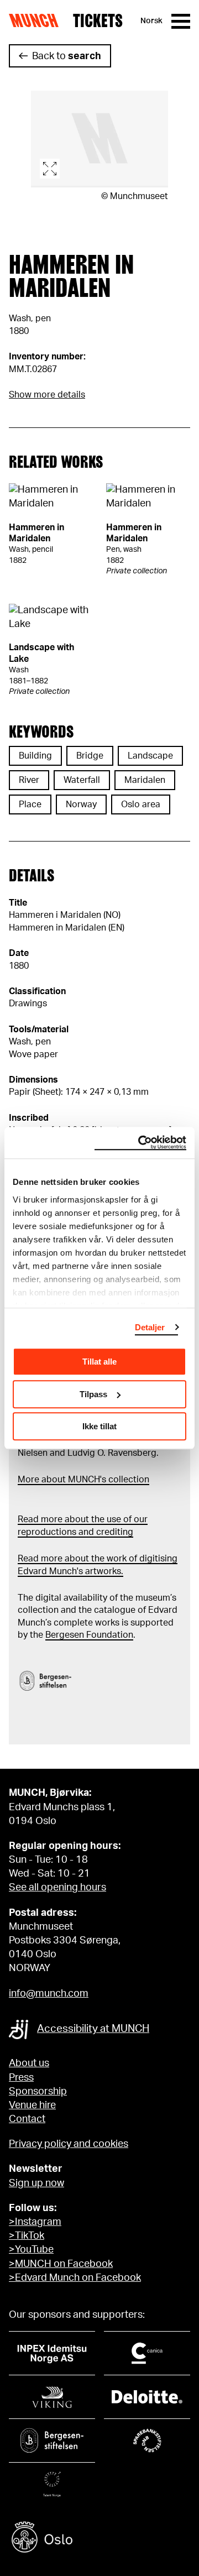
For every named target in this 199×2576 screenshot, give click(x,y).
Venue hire (32, 2105)
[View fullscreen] (99, 139)
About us (29, 2063)
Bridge (90, 756)
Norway (81, 804)
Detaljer (150, 1327)
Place (30, 804)
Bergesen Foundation (89, 1635)
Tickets (98, 21)
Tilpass (93, 1394)
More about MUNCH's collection (83, 1480)
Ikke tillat (99, 1426)
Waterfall (82, 780)
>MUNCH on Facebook (61, 2264)
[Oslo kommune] (99, 2539)
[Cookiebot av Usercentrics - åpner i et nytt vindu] (140, 1143)
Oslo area (141, 804)
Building (35, 756)
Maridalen (145, 780)
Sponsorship (38, 2092)
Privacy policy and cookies (69, 2144)
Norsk (151, 21)
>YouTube (31, 2250)
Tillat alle (99, 1362)
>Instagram (35, 2222)
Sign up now (36, 2183)
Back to (67, 56)
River (29, 780)
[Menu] (181, 21)
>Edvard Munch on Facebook (75, 2278)
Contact (27, 2119)
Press (21, 2078)
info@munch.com (49, 1994)
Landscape (150, 756)
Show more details (47, 395)
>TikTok (27, 2236)
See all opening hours (57, 1888)
